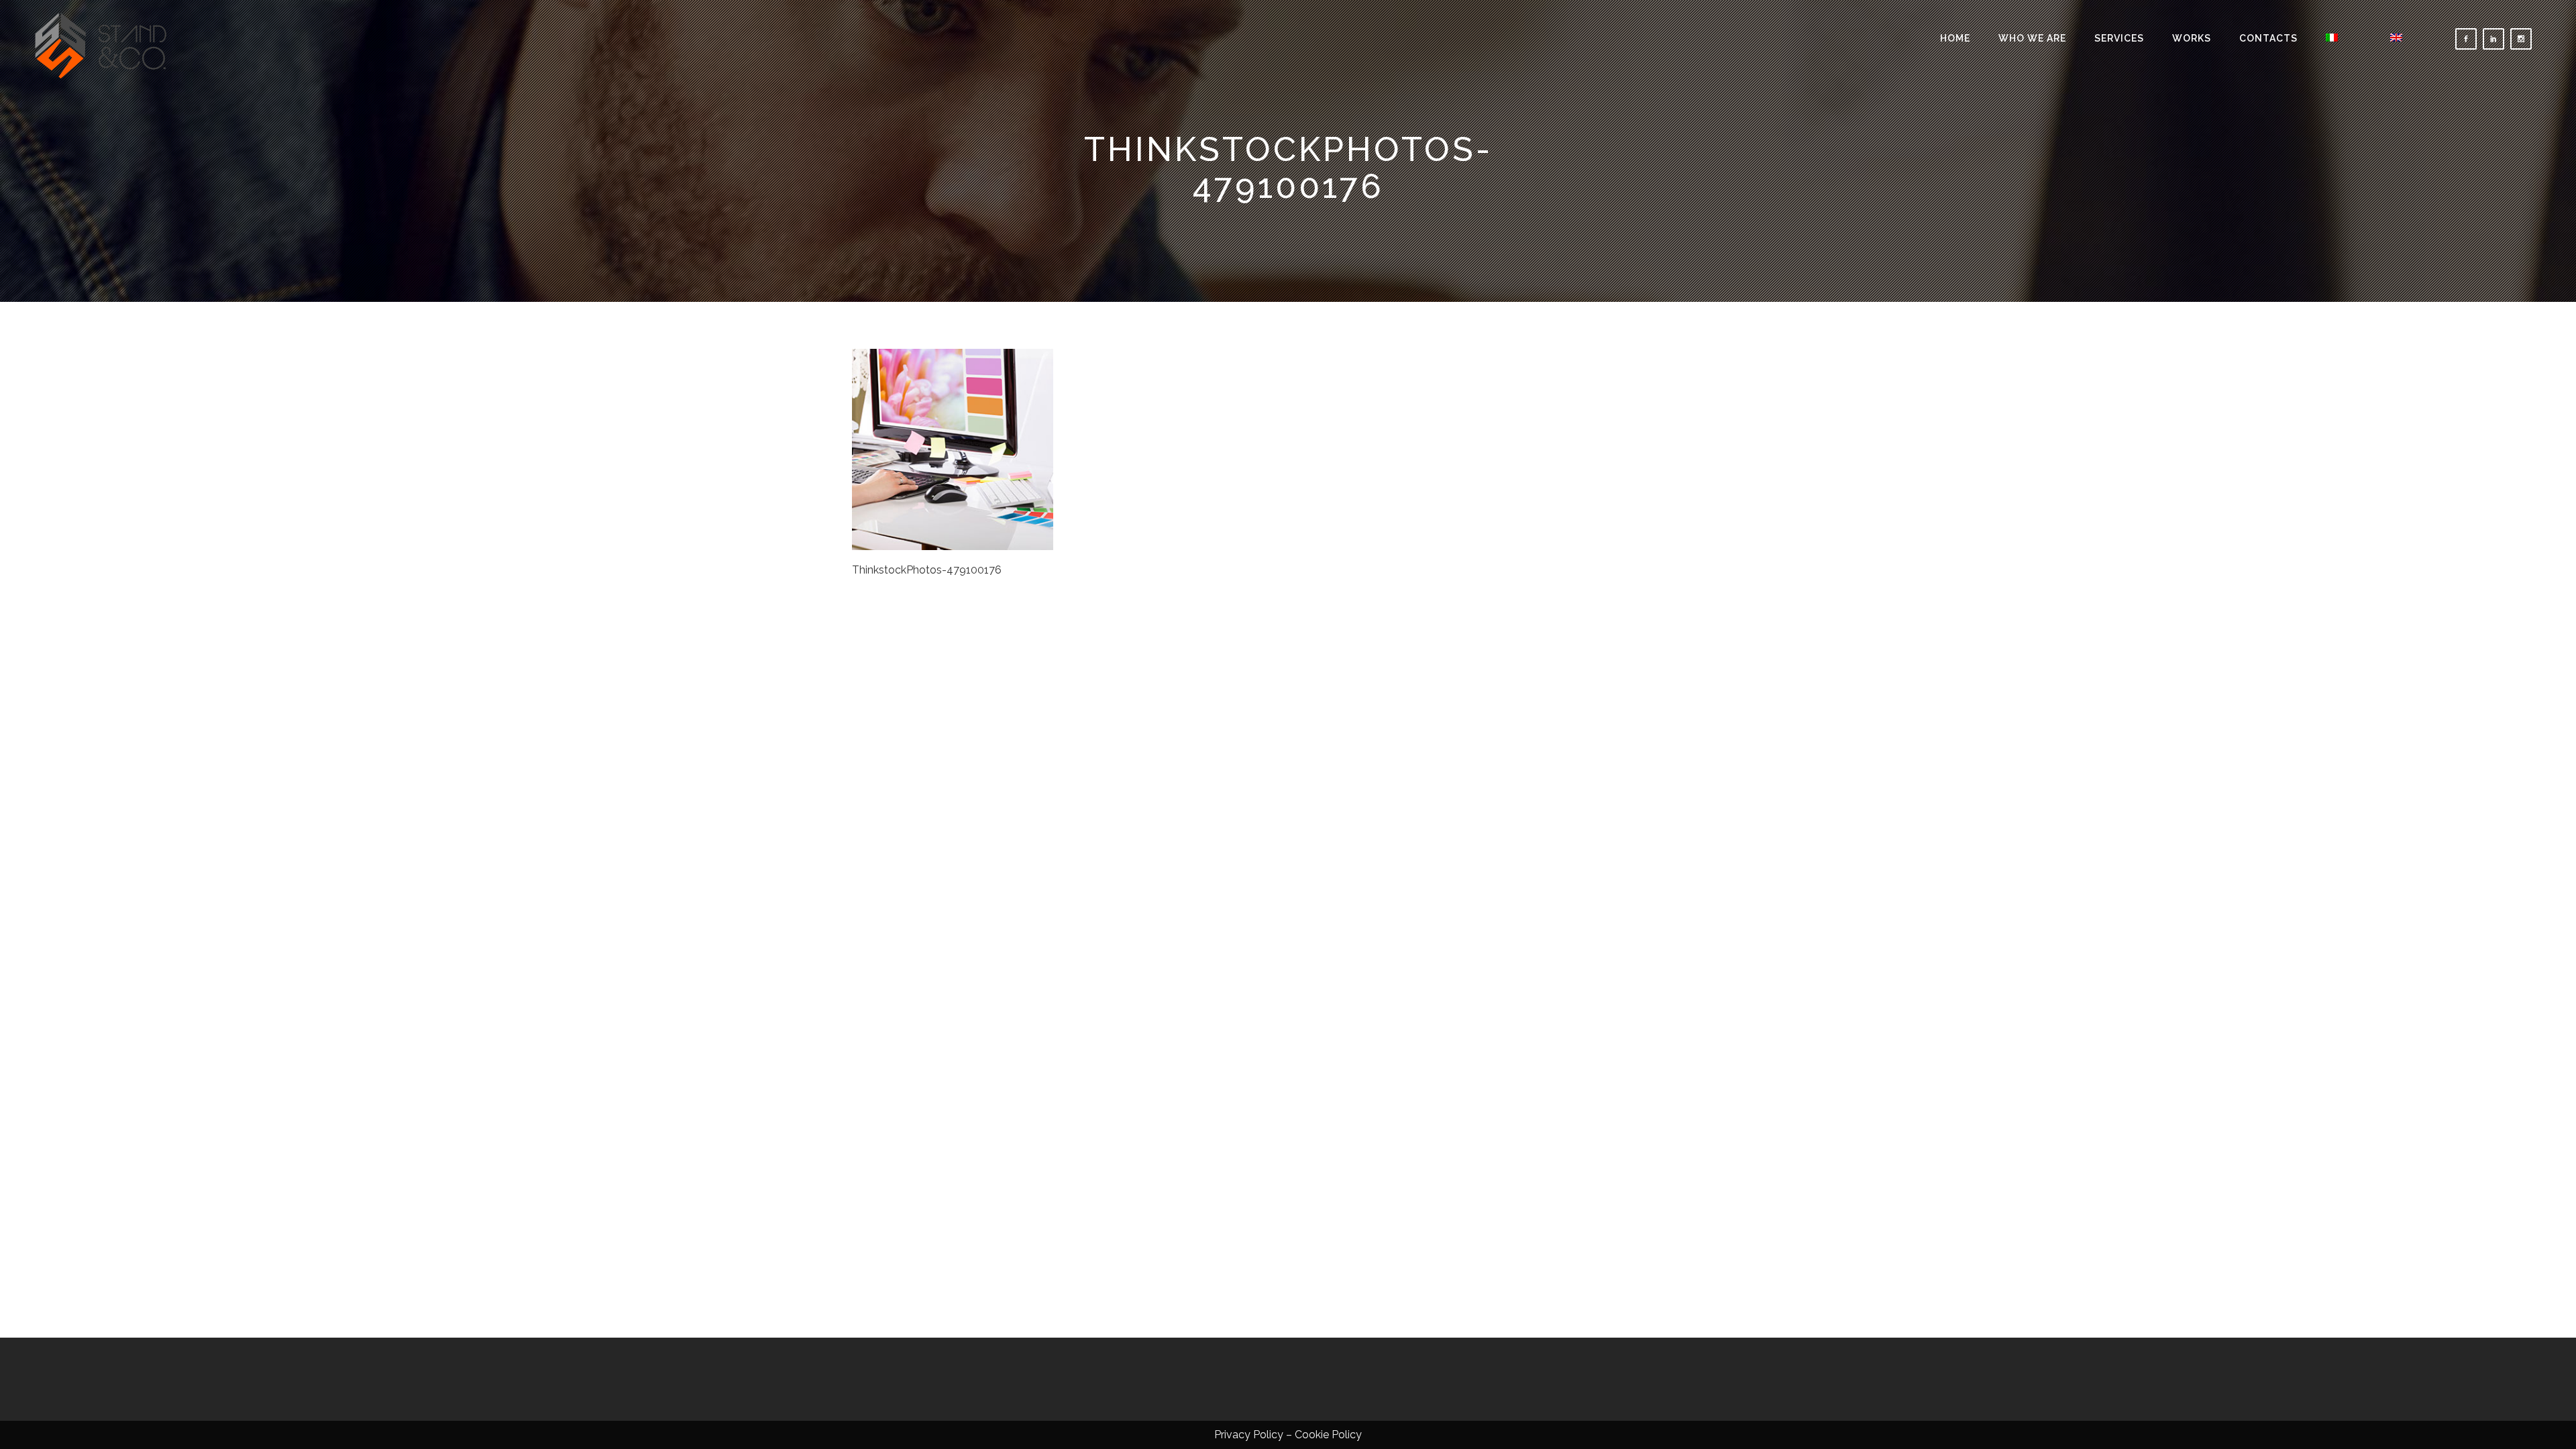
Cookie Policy (1328, 1435)
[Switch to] (2344, 39)
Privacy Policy (1249, 1435)
